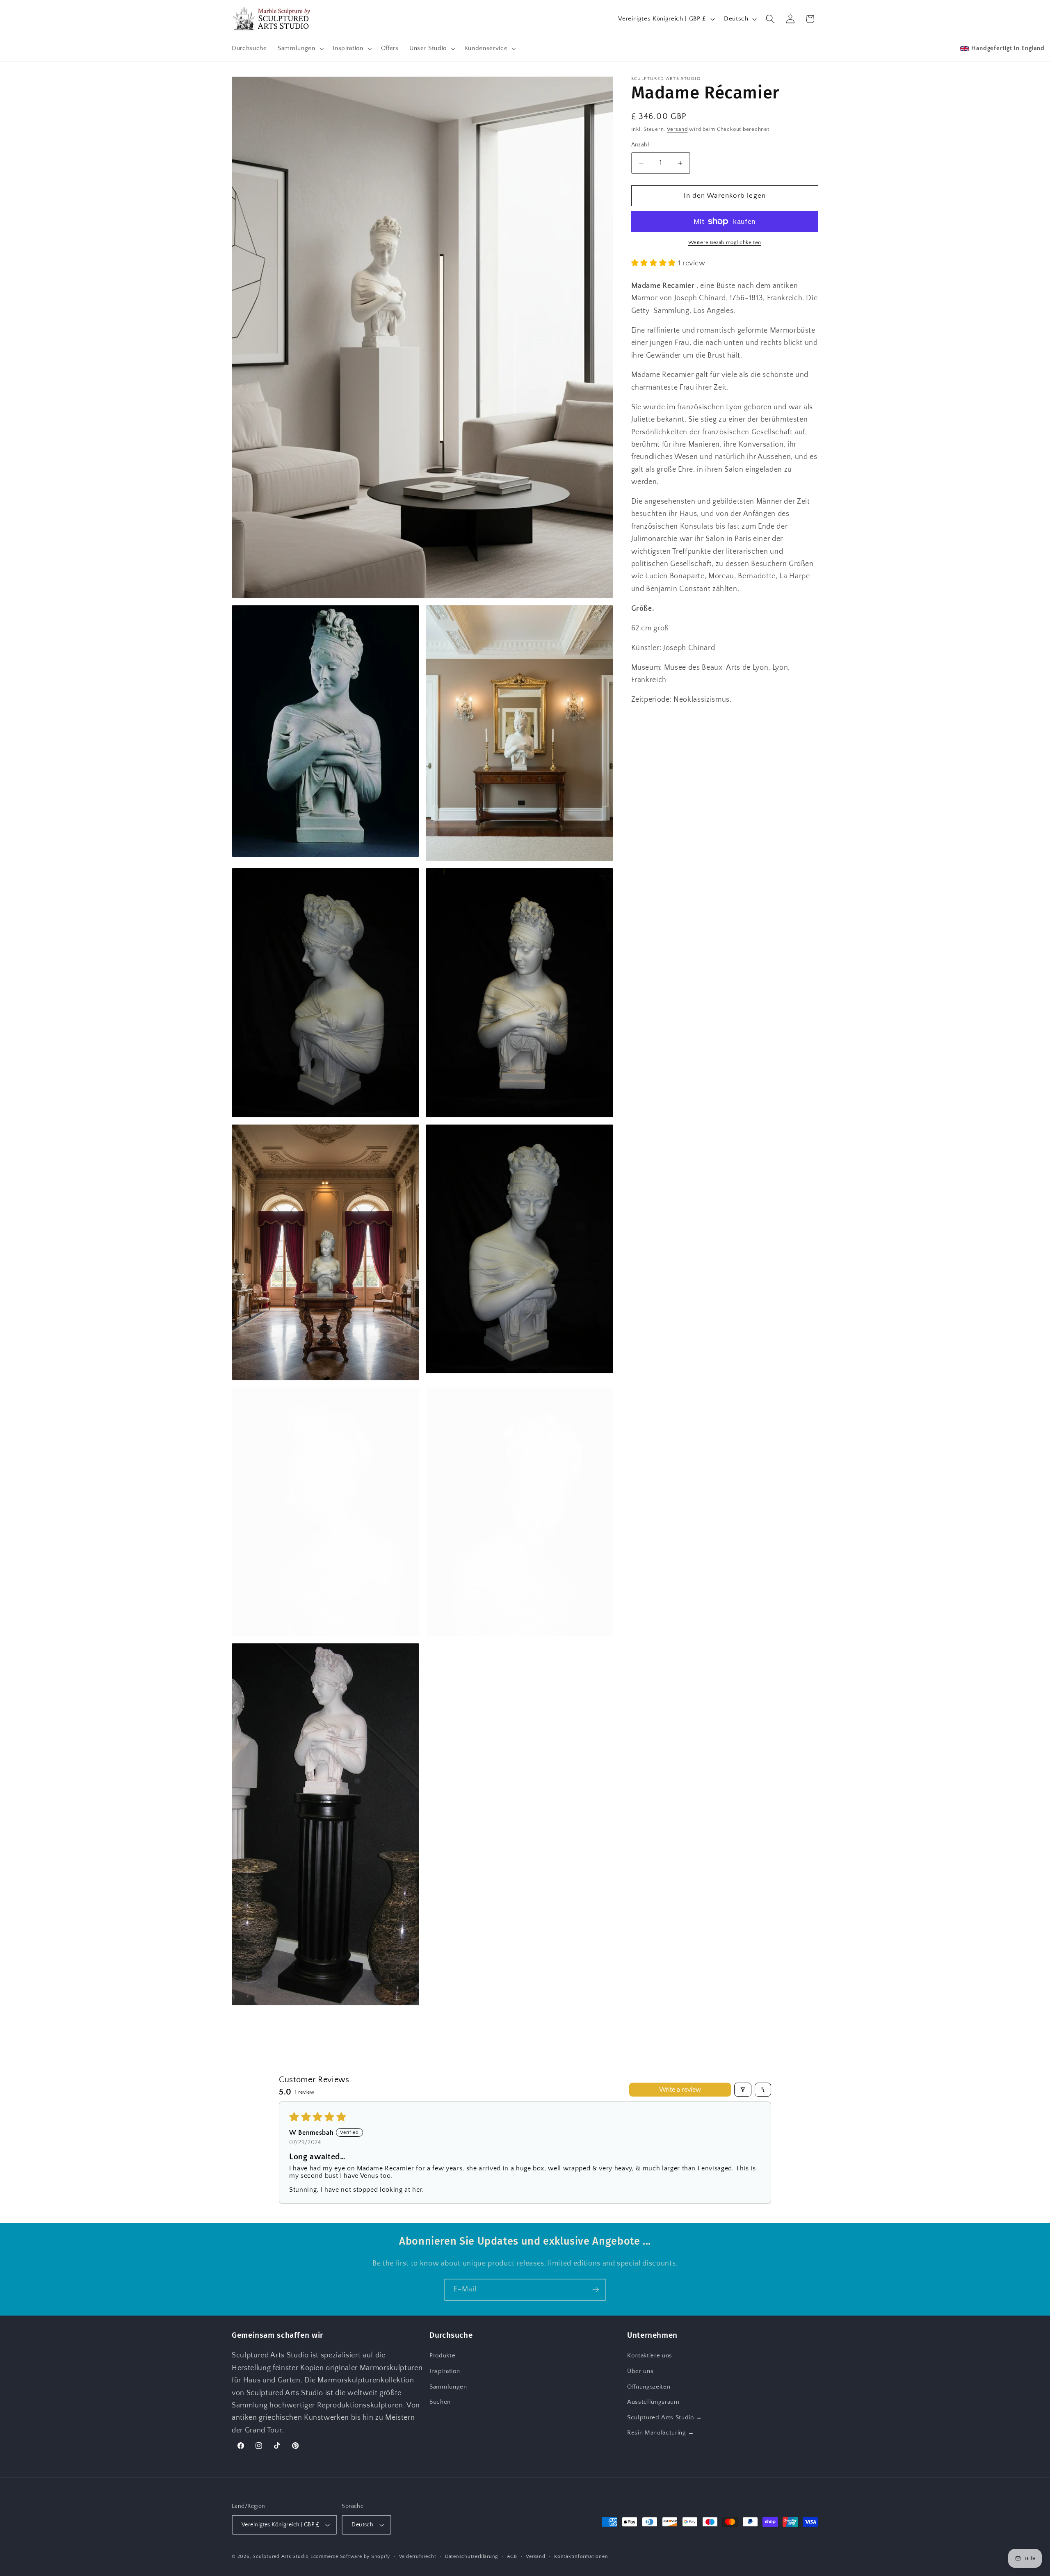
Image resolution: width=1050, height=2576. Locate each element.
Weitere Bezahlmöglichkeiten (725, 243)
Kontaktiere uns (650, 2356)
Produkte (442, 2356)
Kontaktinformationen (581, 2557)
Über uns (640, 2371)
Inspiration (445, 2371)
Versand (677, 130)
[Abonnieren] (596, 2290)
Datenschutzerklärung (471, 2557)
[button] (300, 48)
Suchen (440, 2402)
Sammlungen (448, 2387)
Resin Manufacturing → (661, 2433)
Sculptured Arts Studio (281, 2557)
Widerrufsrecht (418, 2557)
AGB (512, 2557)
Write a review (680, 2090)
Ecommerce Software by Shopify (350, 2557)
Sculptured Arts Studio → (665, 2417)
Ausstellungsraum (653, 2402)
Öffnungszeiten (649, 2387)
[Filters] (743, 2090)
